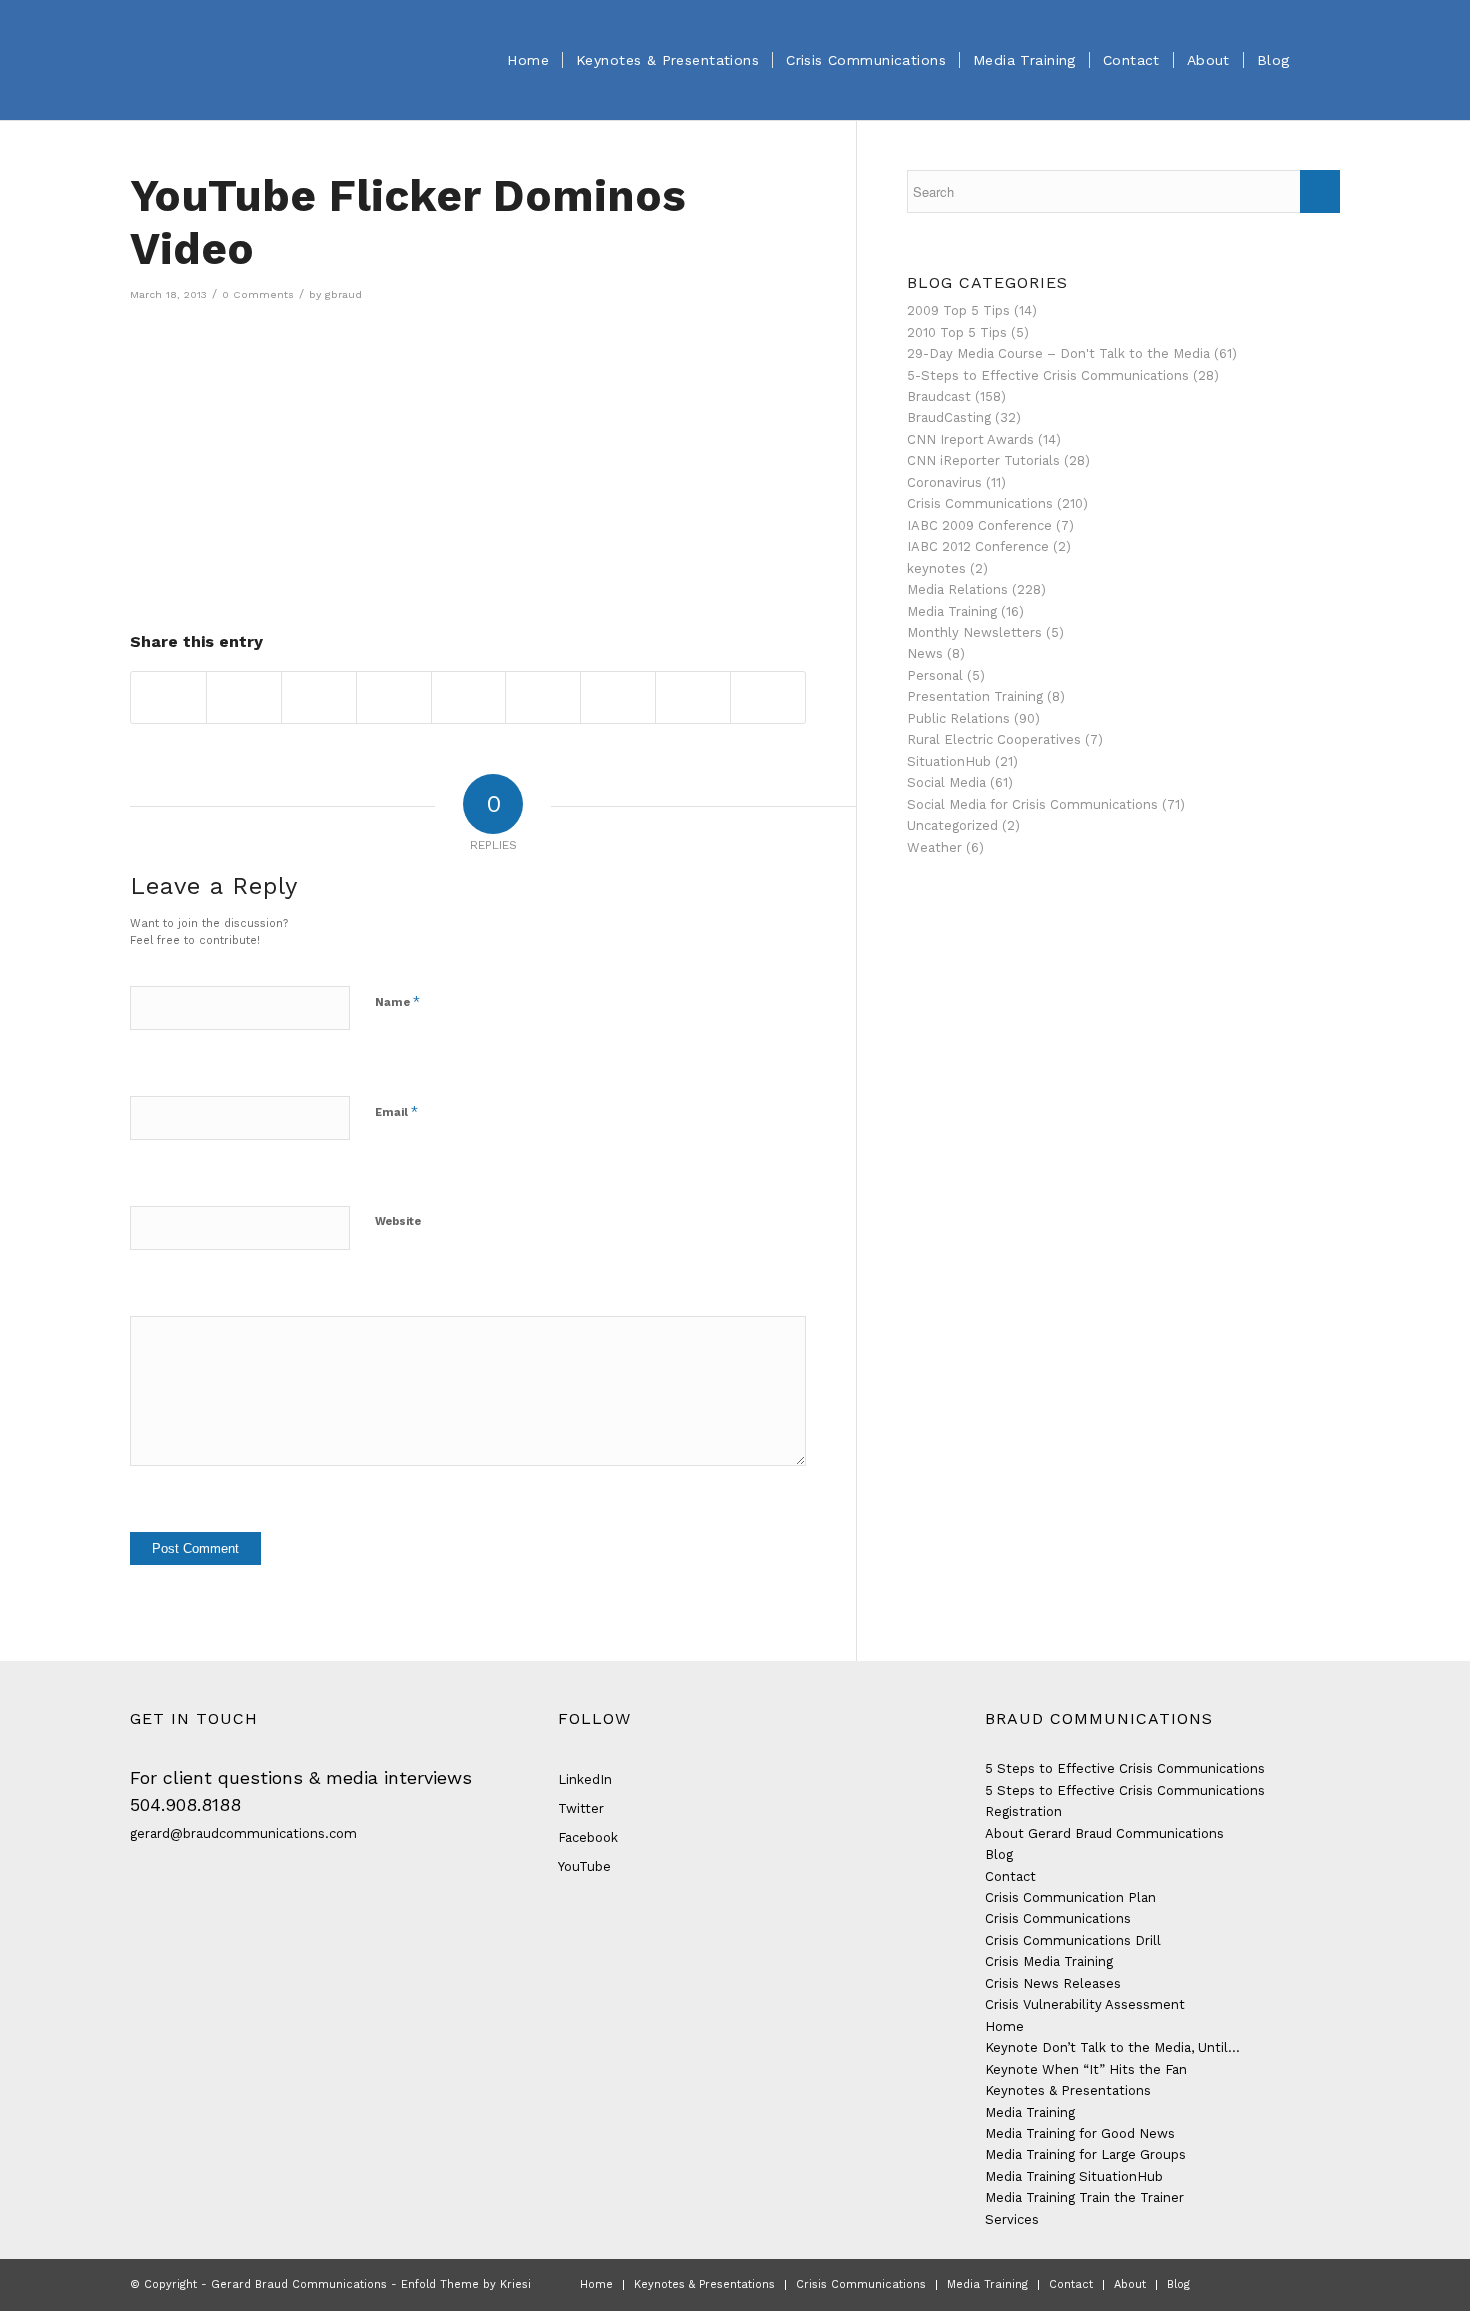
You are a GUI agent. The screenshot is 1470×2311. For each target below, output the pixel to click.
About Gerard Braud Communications (1104, 1833)
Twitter (581, 1808)
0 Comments (258, 294)
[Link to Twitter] (1265, 2284)
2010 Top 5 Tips (957, 332)
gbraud (343, 294)
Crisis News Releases (1053, 1983)
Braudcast (939, 396)
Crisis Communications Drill (1073, 1940)
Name (397, 1001)
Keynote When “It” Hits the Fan (1086, 2069)
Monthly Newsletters (974, 632)
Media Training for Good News (1080, 2133)
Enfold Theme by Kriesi (466, 2284)
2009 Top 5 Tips (958, 310)
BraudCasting (949, 417)
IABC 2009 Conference (979, 525)
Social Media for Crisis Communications (1032, 804)
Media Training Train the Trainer (1084, 2197)
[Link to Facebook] (1235, 2284)
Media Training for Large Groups (1085, 2154)
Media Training (952, 611)
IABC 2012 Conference (978, 546)
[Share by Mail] (768, 697)
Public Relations (958, 718)
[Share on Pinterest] (394, 697)
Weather (934, 847)
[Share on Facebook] (168, 697)
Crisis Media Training (1049, 1961)
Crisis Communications (980, 503)
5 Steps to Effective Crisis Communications (1125, 1768)
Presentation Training (975, 696)
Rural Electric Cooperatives (994, 739)
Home (1004, 2026)
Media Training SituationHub (1074, 2176)
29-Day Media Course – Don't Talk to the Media (1058, 353)
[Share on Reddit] (693, 697)
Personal (935, 675)
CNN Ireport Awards (970, 439)
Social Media (946, 782)
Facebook (588, 1837)
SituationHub (949, 761)
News (925, 653)
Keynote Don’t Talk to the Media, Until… (1112, 2047)
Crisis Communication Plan (1070, 1897)
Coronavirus (944, 482)
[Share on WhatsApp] (319, 697)
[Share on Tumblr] (543, 697)
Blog (999, 1854)
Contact (1010, 1876)
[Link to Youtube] (1325, 2284)
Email (396, 1111)
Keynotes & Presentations (1068, 2090)
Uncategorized (952, 825)
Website (398, 1221)
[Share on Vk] (618, 697)
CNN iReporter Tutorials (983, 460)
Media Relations (957, 589)
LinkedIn (585, 1779)
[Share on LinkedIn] (469, 697)
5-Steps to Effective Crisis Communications (1048, 375)
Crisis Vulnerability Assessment (1085, 2004)
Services (1012, 2219)
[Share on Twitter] (244, 697)
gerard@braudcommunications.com (243, 1833)
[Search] (1321, 60)
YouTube (584, 1866)
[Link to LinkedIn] (1295, 2284)
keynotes (936, 568)
